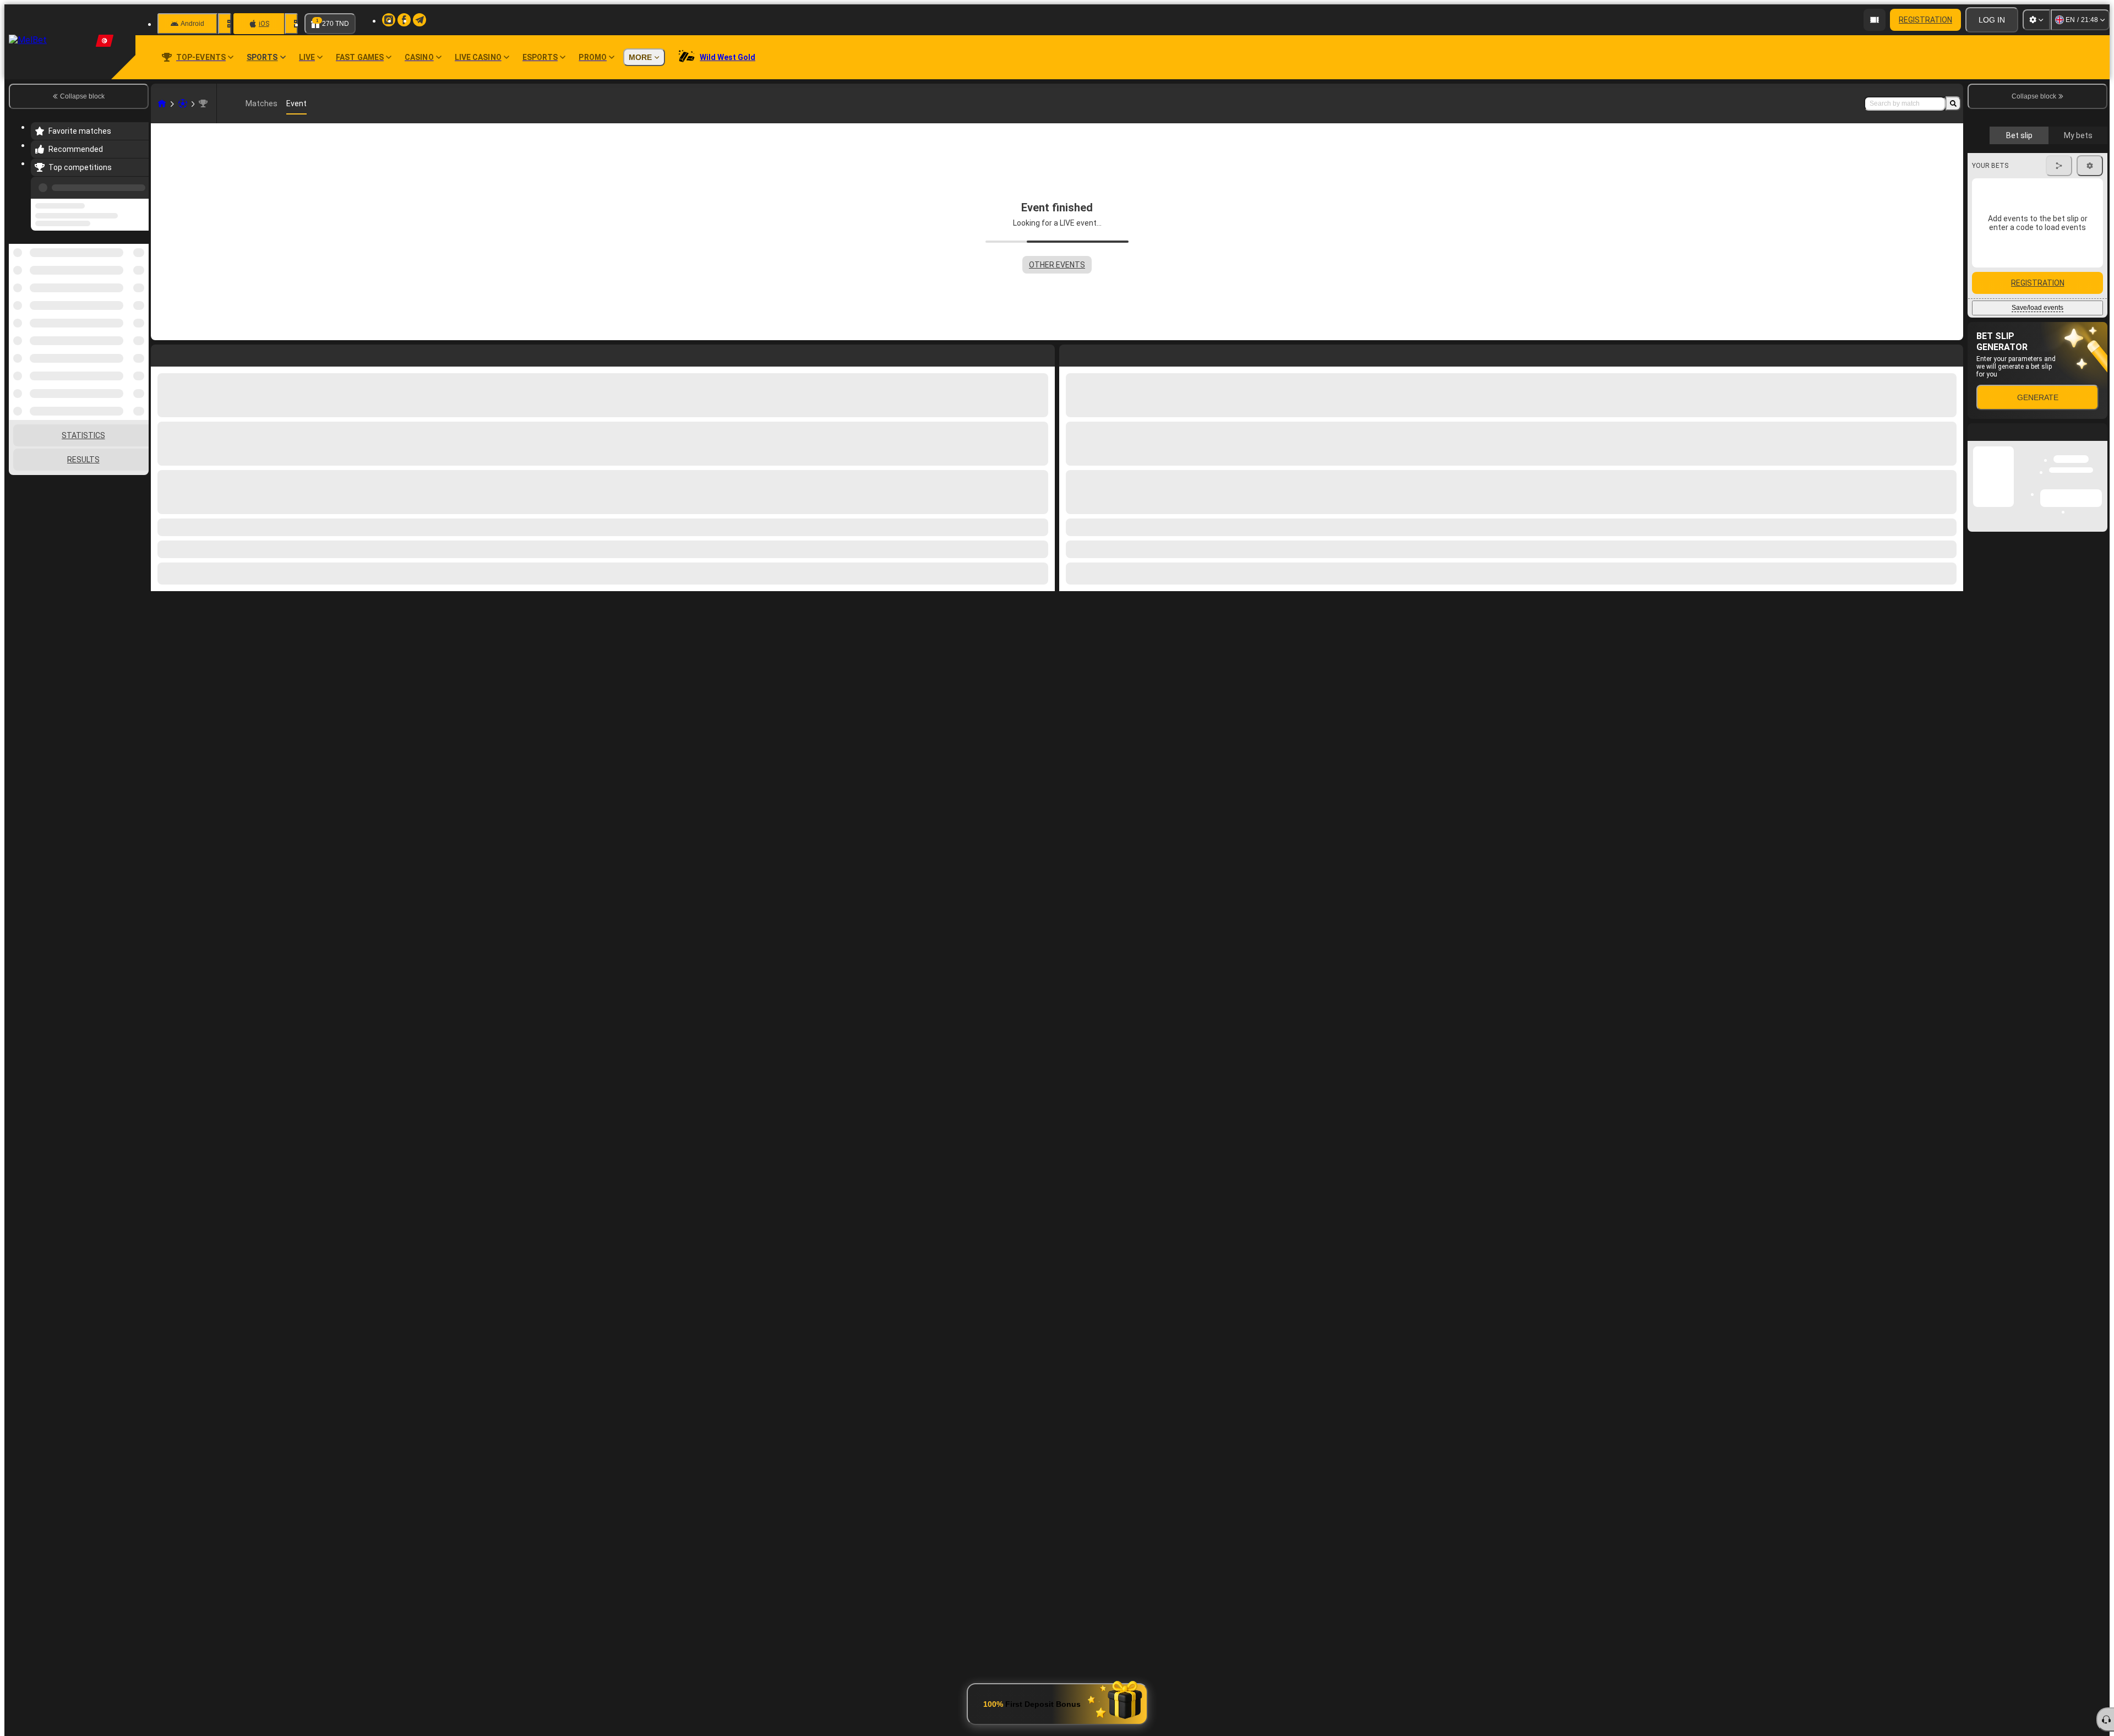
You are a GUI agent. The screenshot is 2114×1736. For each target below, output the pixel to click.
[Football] (183, 103)
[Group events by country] (139, 301)
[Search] (1953, 103)
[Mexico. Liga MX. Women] (203, 103)
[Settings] (2036, 20)
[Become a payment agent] (1875, 20)
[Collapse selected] (126, 301)
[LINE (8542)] (162, 103)
